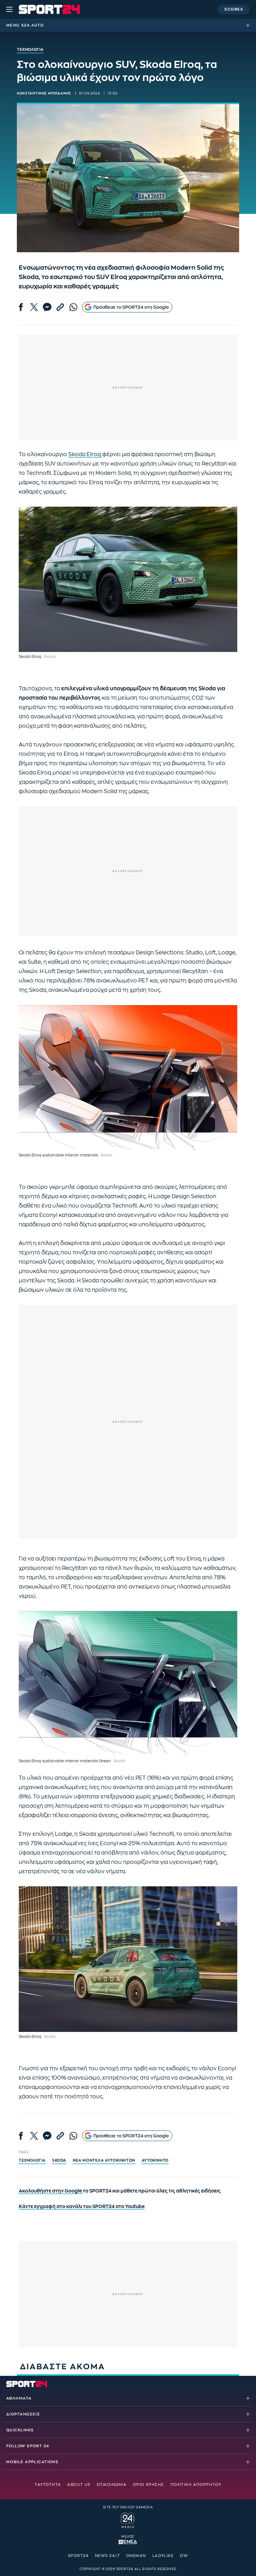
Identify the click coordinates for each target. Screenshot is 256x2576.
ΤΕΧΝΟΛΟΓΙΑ (32, 2160)
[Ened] (128, 2541)
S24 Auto (32, 25)
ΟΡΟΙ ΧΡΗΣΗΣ (149, 2485)
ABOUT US (79, 2485)
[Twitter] (34, 307)
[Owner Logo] (128, 2520)
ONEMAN (136, 2556)
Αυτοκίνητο (155, 2160)
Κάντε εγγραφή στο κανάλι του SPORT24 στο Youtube (82, 2207)
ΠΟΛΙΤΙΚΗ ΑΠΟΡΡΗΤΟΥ (196, 2485)
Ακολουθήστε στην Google (51, 2191)
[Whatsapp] (73, 307)
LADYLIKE (163, 2556)
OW (184, 2556)
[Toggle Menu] (9, 9)
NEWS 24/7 (107, 2556)
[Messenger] (47, 307)
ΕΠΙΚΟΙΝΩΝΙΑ (112, 2485)
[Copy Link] (60, 307)
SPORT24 (78, 2556)
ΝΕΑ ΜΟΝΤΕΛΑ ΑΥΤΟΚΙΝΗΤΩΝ (104, 2160)
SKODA (59, 2160)
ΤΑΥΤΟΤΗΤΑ (48, 2485)
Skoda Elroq (85, 454)
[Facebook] (21, 307)
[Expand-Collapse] (249, 25)
